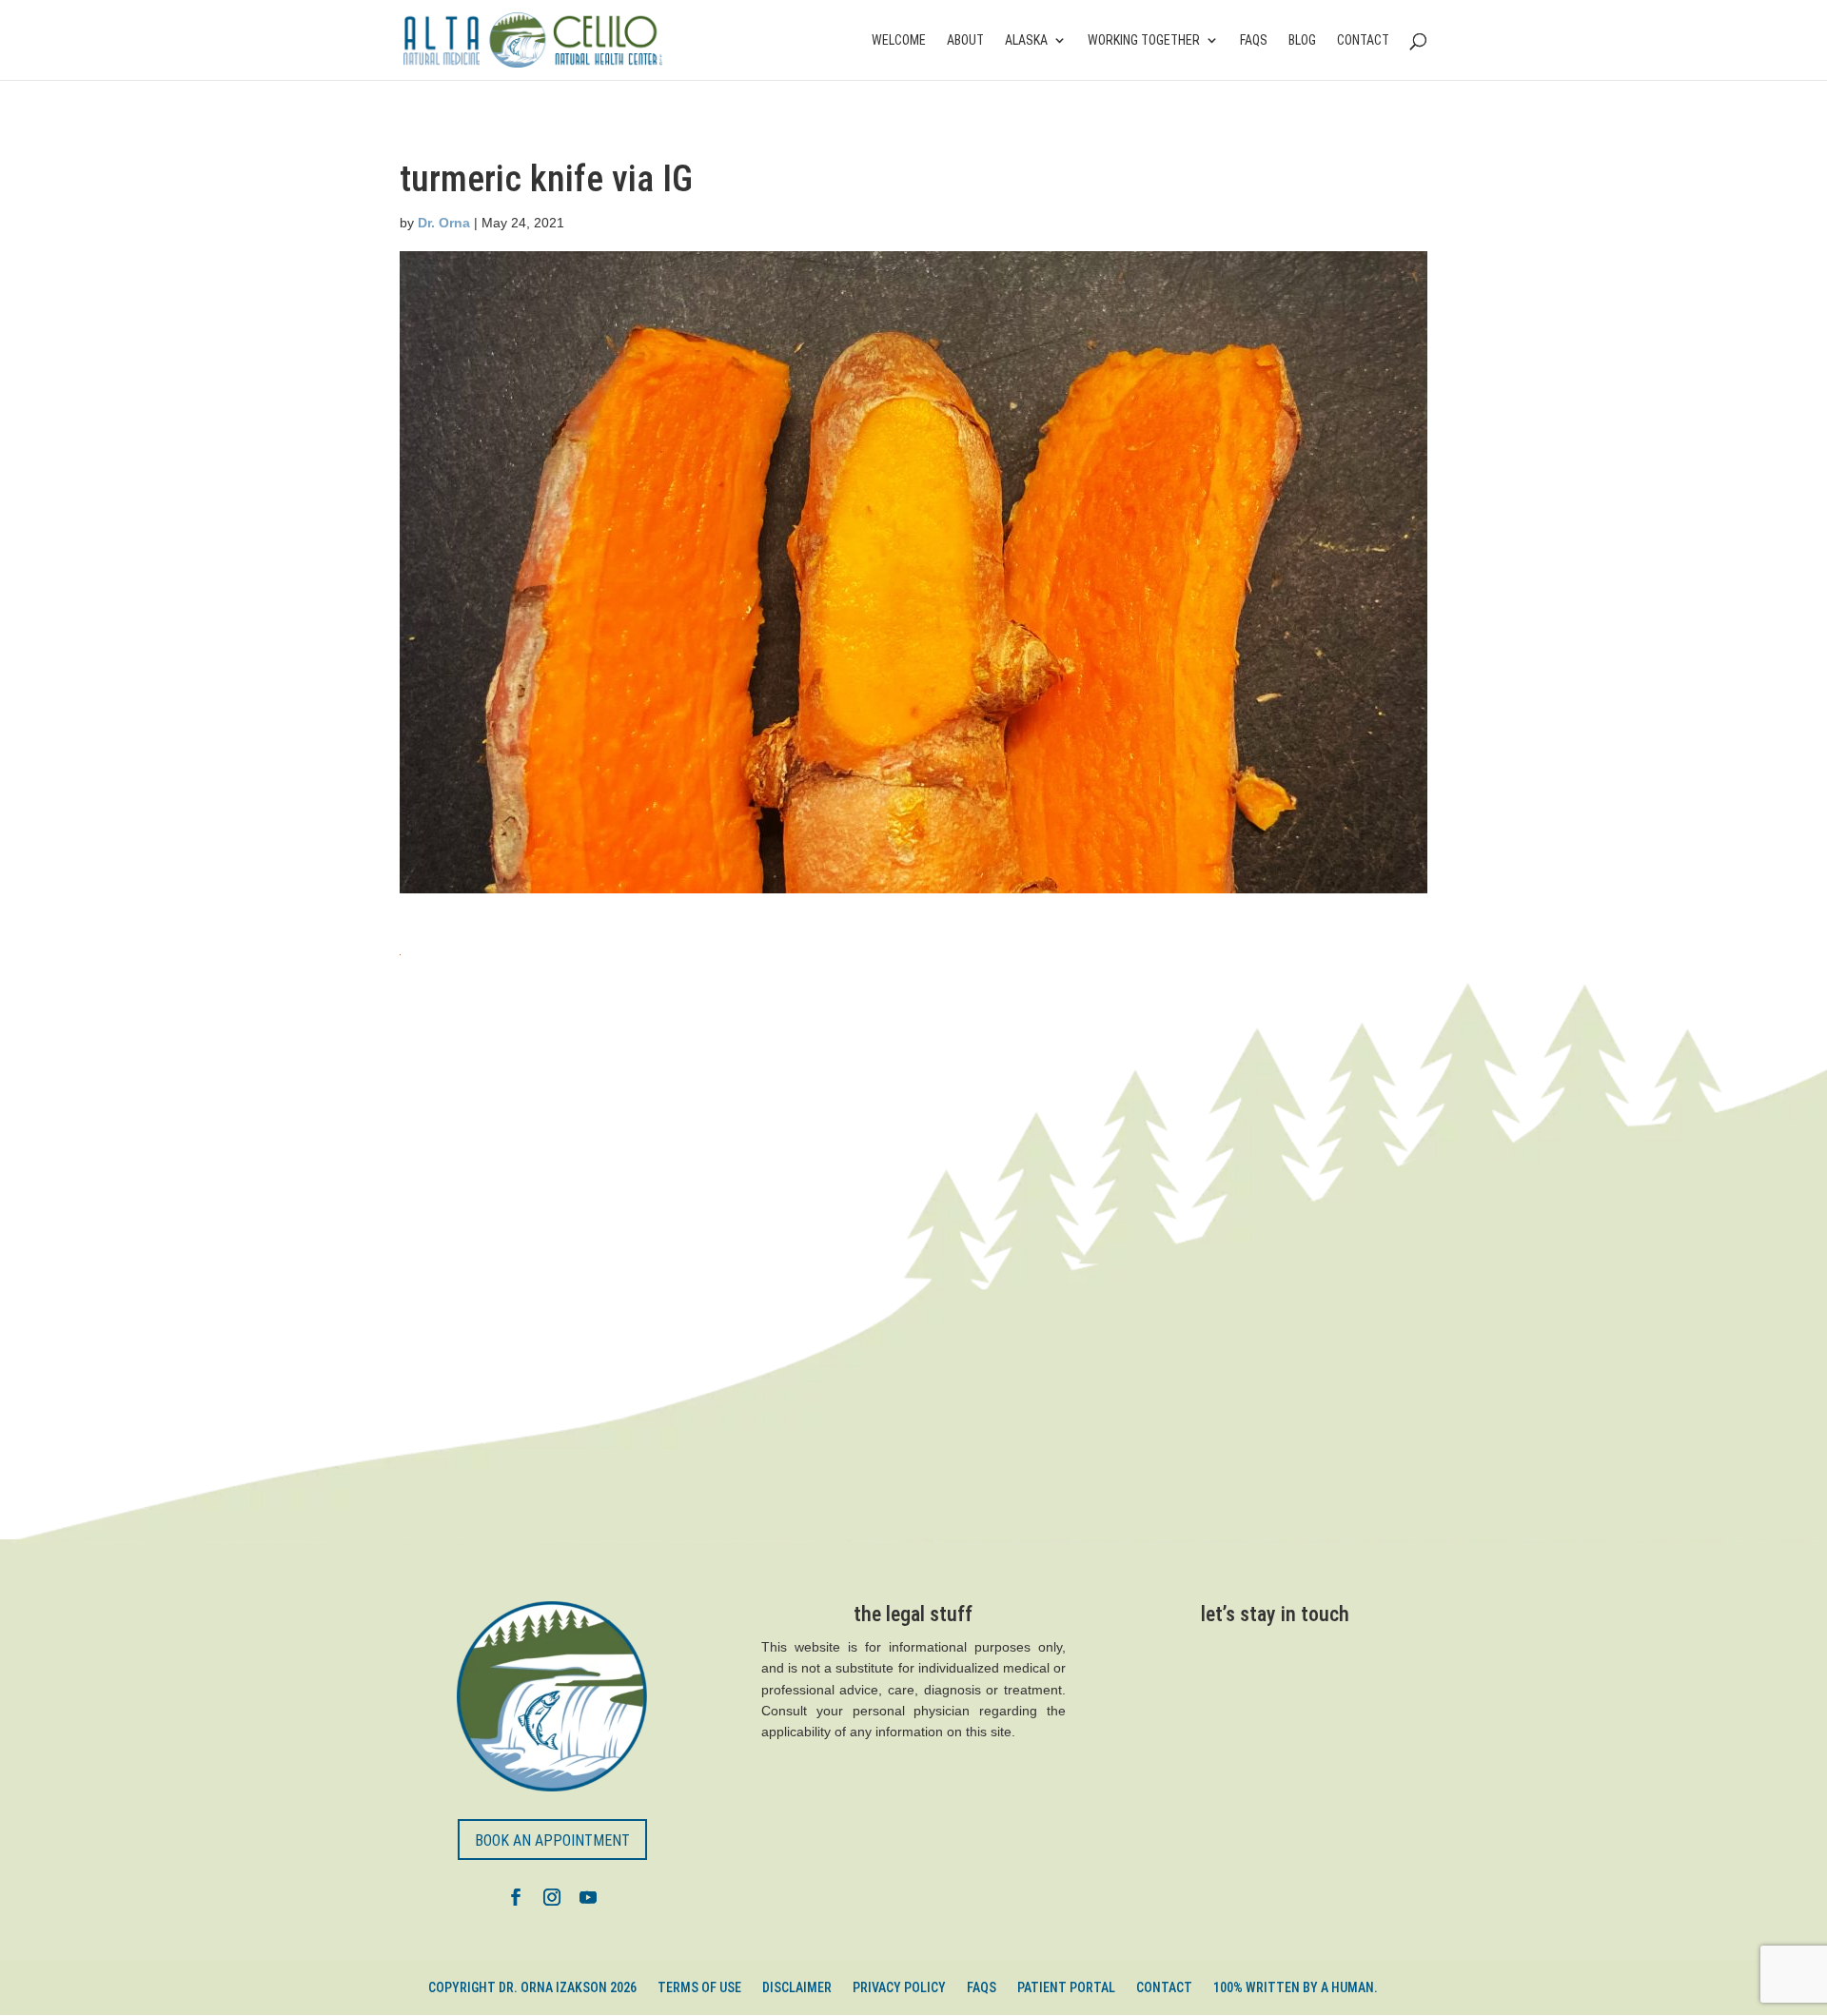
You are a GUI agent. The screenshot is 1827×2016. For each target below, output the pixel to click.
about (965, 40)
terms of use (699, 1987)
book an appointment (552, 1840)
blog (1302, 40)
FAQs (1254, 40)
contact (1363, 40)
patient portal (1066, 1987)
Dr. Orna (444, 223)
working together (1144, 40)
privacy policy (899, 1987)
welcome (899, 40)
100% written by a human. (1296, 1987)
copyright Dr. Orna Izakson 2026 (532, 1987)
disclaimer (797, 1987)
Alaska (1026, 40)
